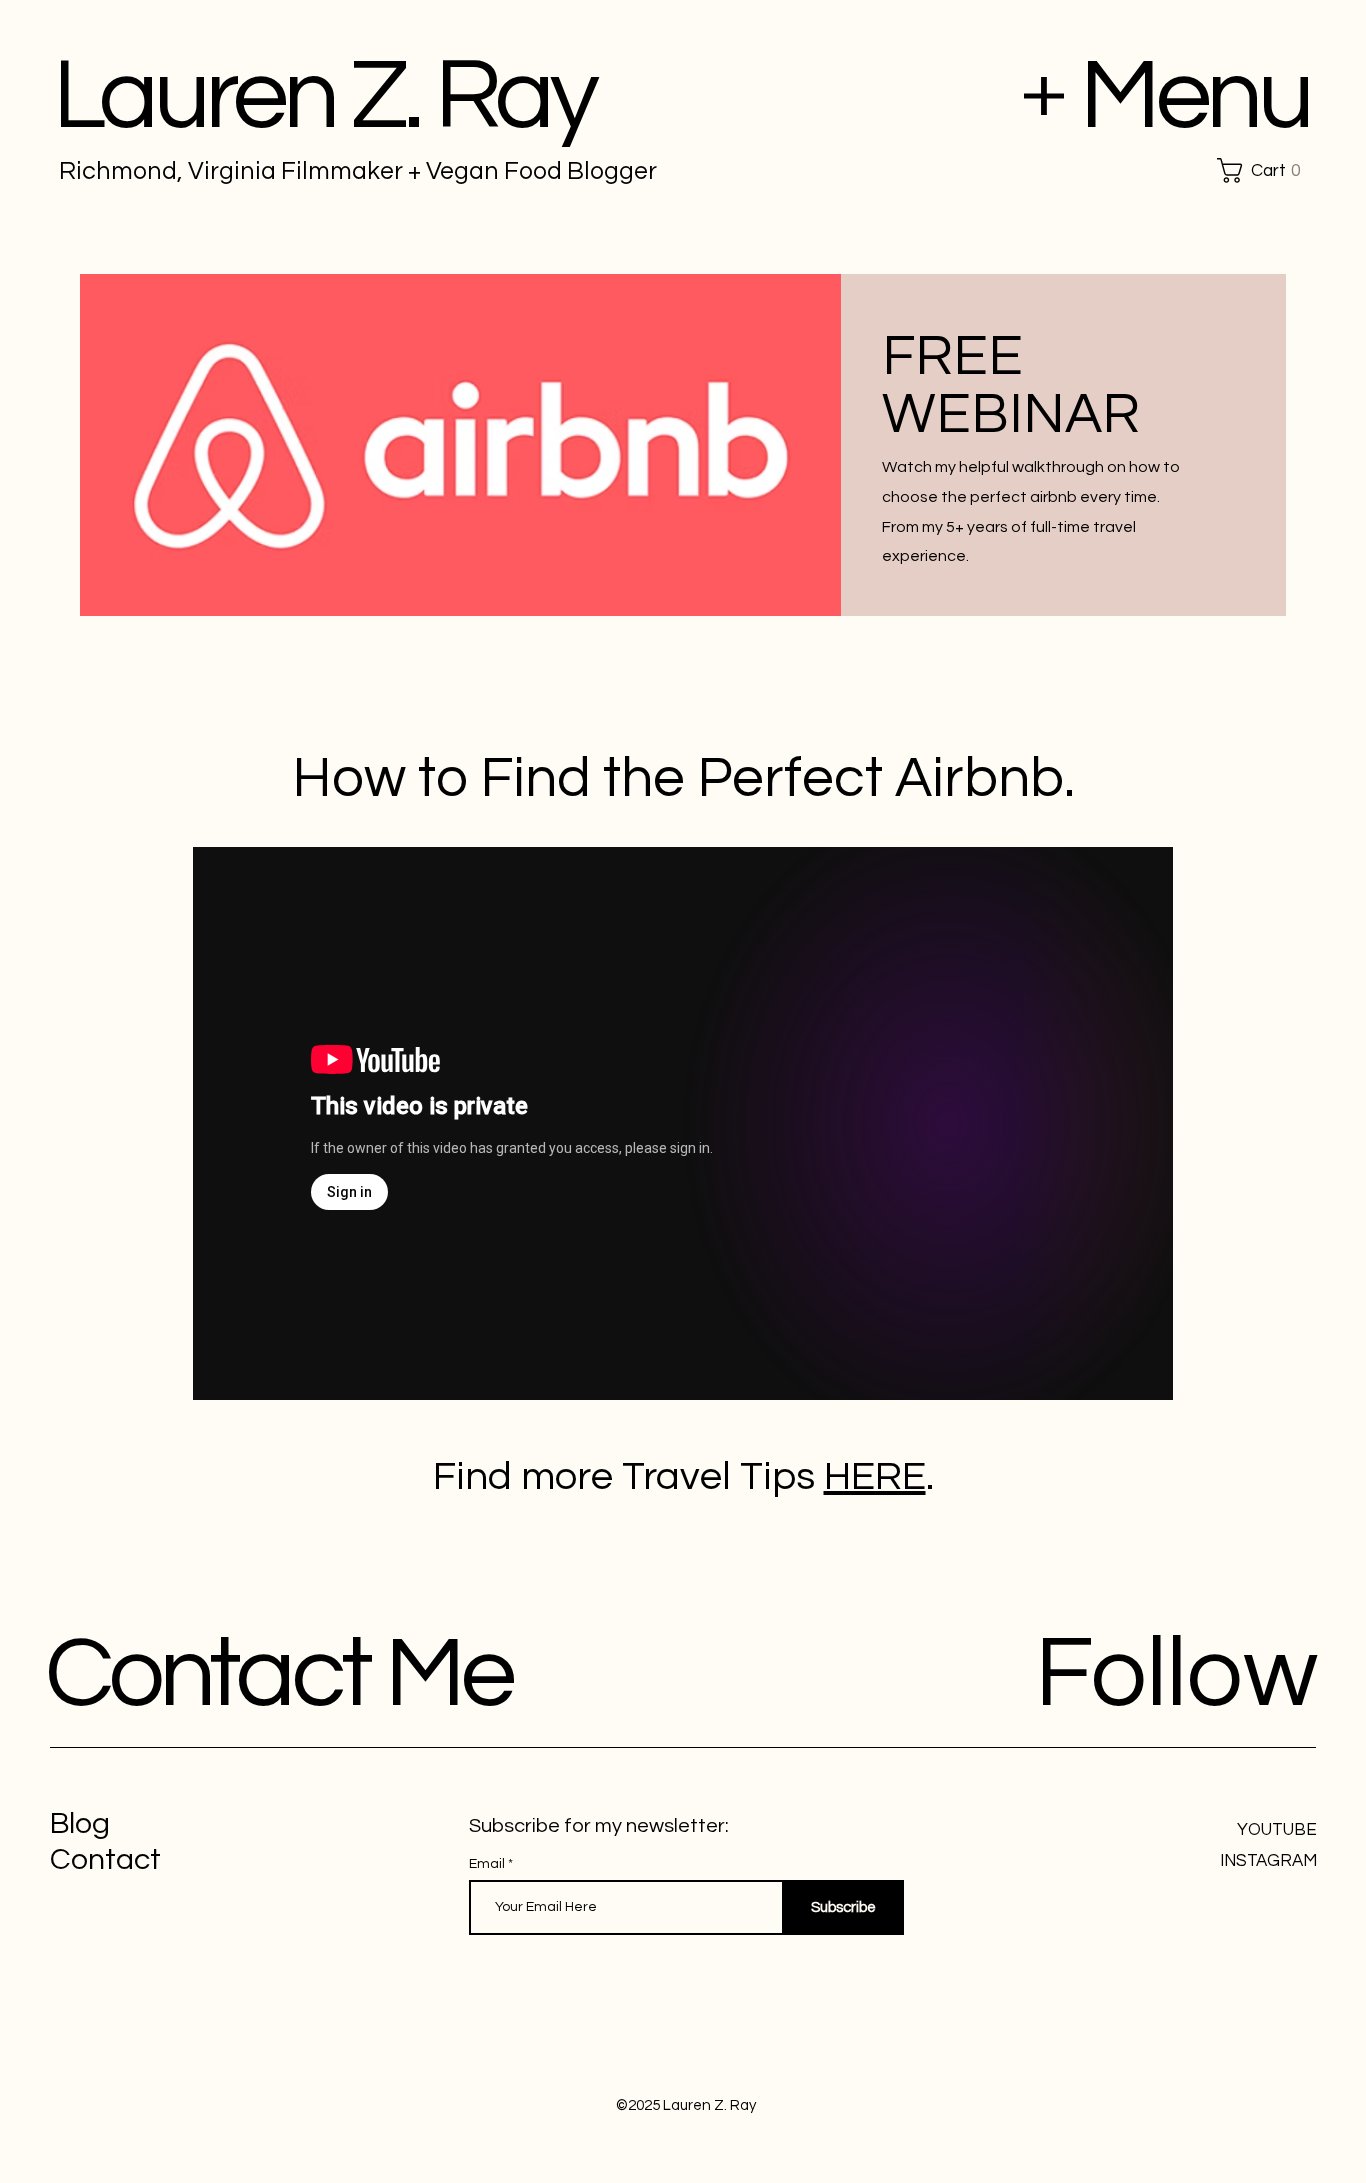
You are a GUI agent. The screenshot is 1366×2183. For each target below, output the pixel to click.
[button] (1266, 170)
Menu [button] (1195, 96)
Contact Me (278, 1674)
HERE (875, 1476)
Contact (105, 1859)
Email (488, 1864)
